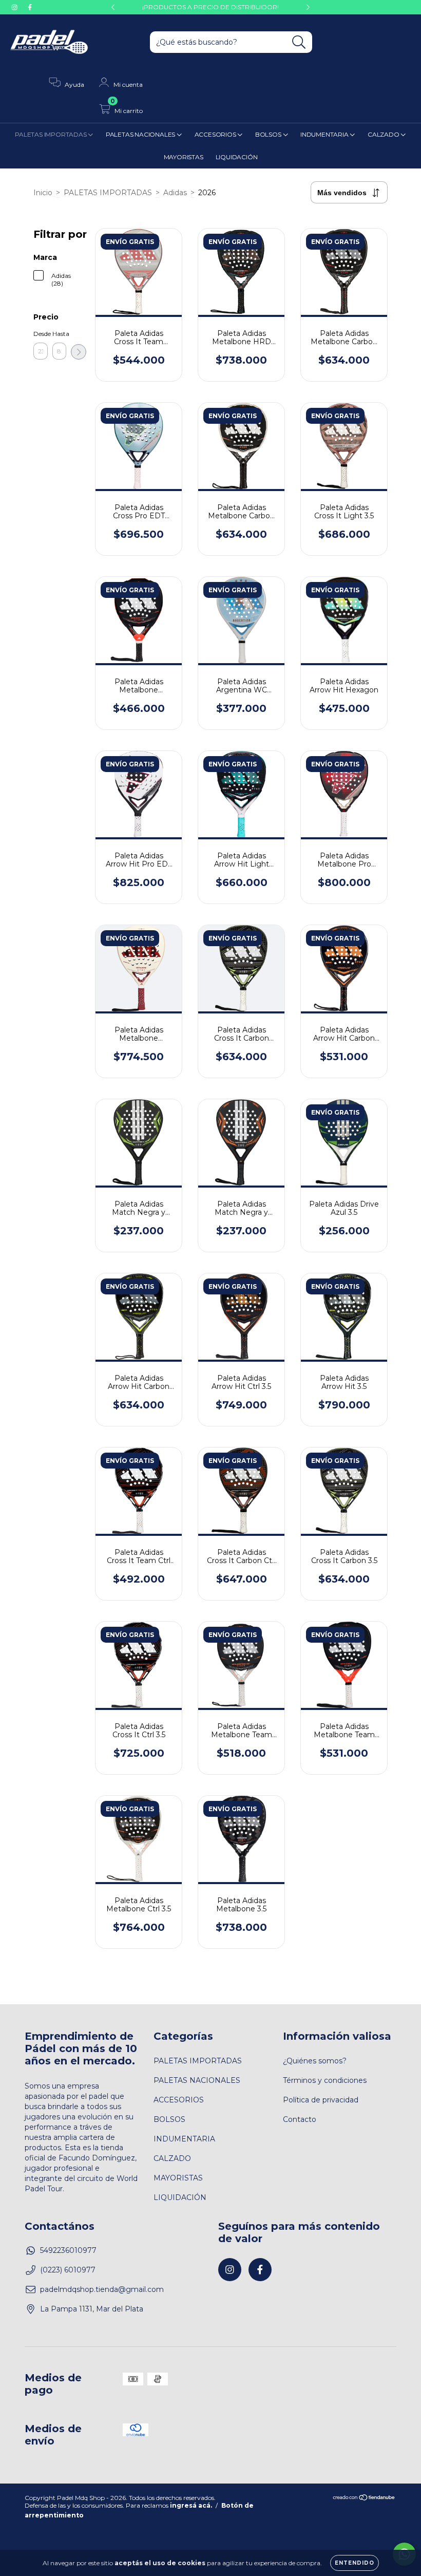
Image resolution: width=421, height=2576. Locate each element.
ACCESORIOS (216, 134)
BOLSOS (269, 134)
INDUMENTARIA (325, 134)
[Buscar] (299, 42)
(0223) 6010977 (68, 2270)
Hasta (60, 334)
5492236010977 (68, 2250)
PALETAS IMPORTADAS (51, 134)
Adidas (175, 193)
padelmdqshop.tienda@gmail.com (102, 2289)
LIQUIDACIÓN (237, 157)
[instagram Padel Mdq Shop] (15, 7)
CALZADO (384, 134)
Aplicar (79, 352)
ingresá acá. (191, 2505)
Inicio (43, 193)
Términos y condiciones (325, 2080)
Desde (41, 334)
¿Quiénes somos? (315, 2061)
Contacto (300, 2119)
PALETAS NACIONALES (141, 134)
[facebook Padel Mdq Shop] (30, 7)
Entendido (355, 2563)
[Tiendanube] (364, 2499)
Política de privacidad (321, 2100)
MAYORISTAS (184, 157)
